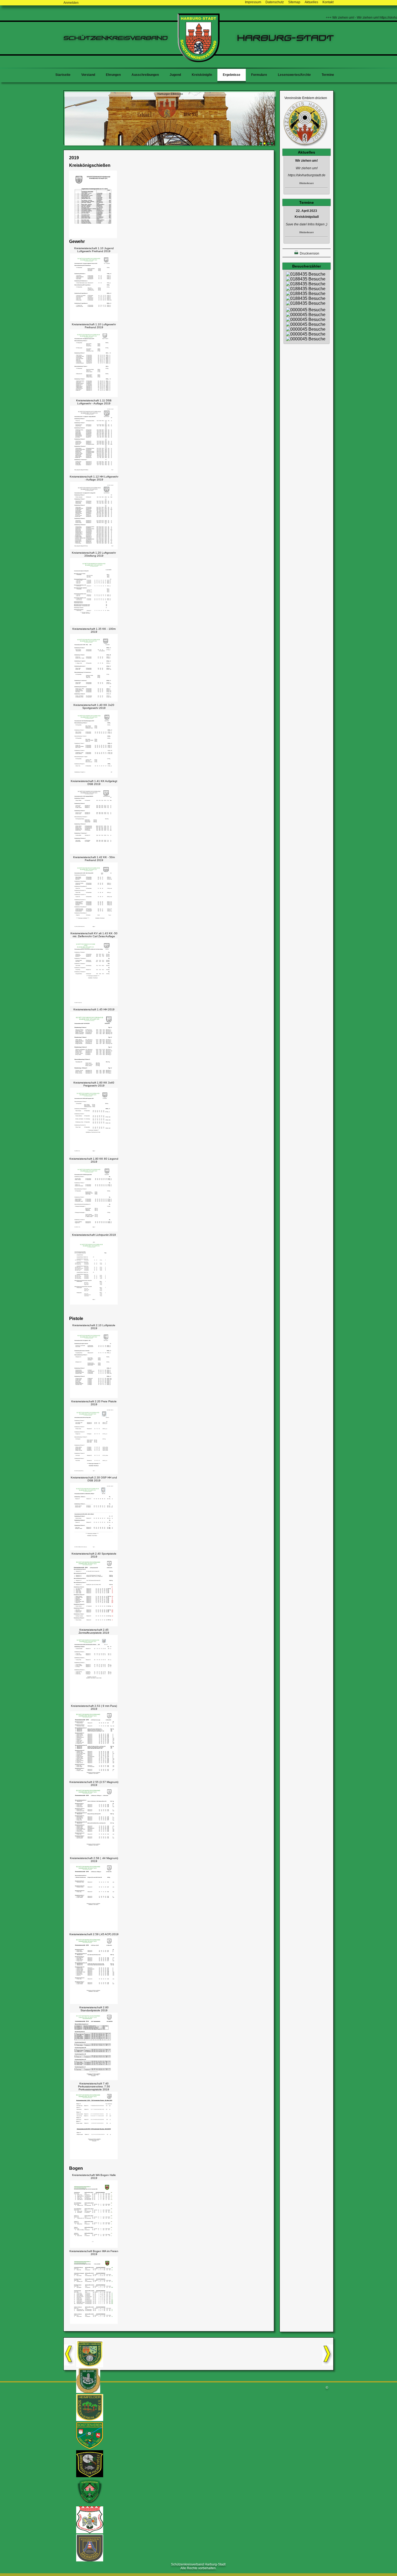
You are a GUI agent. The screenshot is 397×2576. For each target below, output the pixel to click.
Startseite (63, 75)
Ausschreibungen (145, 75)
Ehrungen (113, 75)
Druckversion (309, 253)
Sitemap (294, 2)
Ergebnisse (232, 75)
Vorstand (88, 75)
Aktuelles (311, 2)
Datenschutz (275, 2)
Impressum (253, 2)
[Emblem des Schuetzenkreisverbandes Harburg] (306, 146)
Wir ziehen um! (307, 161)
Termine (328, 75)
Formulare (259, 75)
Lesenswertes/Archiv (294, 75)
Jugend (175, 75)
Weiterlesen (307, 183)
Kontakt (328, 2)
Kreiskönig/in (202, 75)
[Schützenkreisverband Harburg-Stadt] (199, 61)
